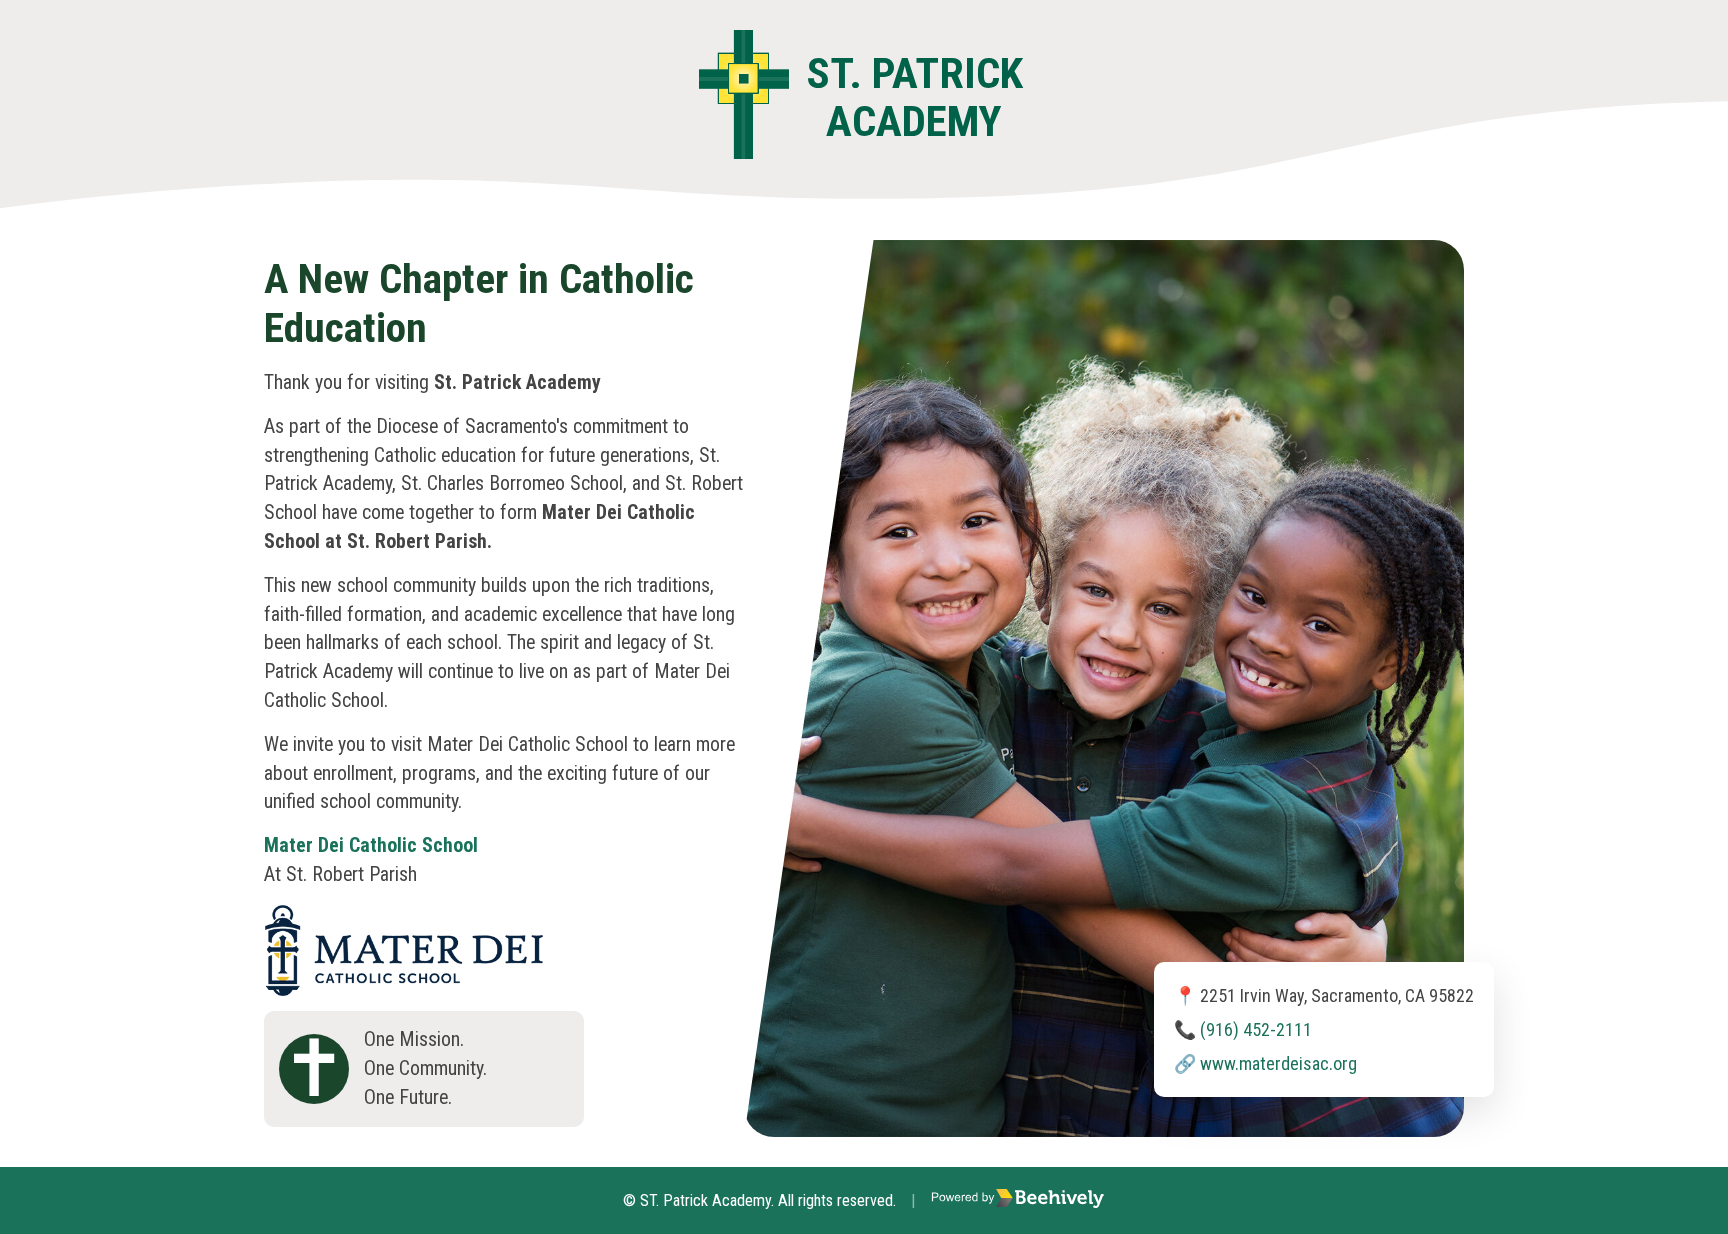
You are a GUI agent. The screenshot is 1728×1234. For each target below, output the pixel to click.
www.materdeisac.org (1278, 1063)
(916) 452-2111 (1256, 1029)
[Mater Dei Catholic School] (404, 918)
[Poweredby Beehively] (1018, 1200)
